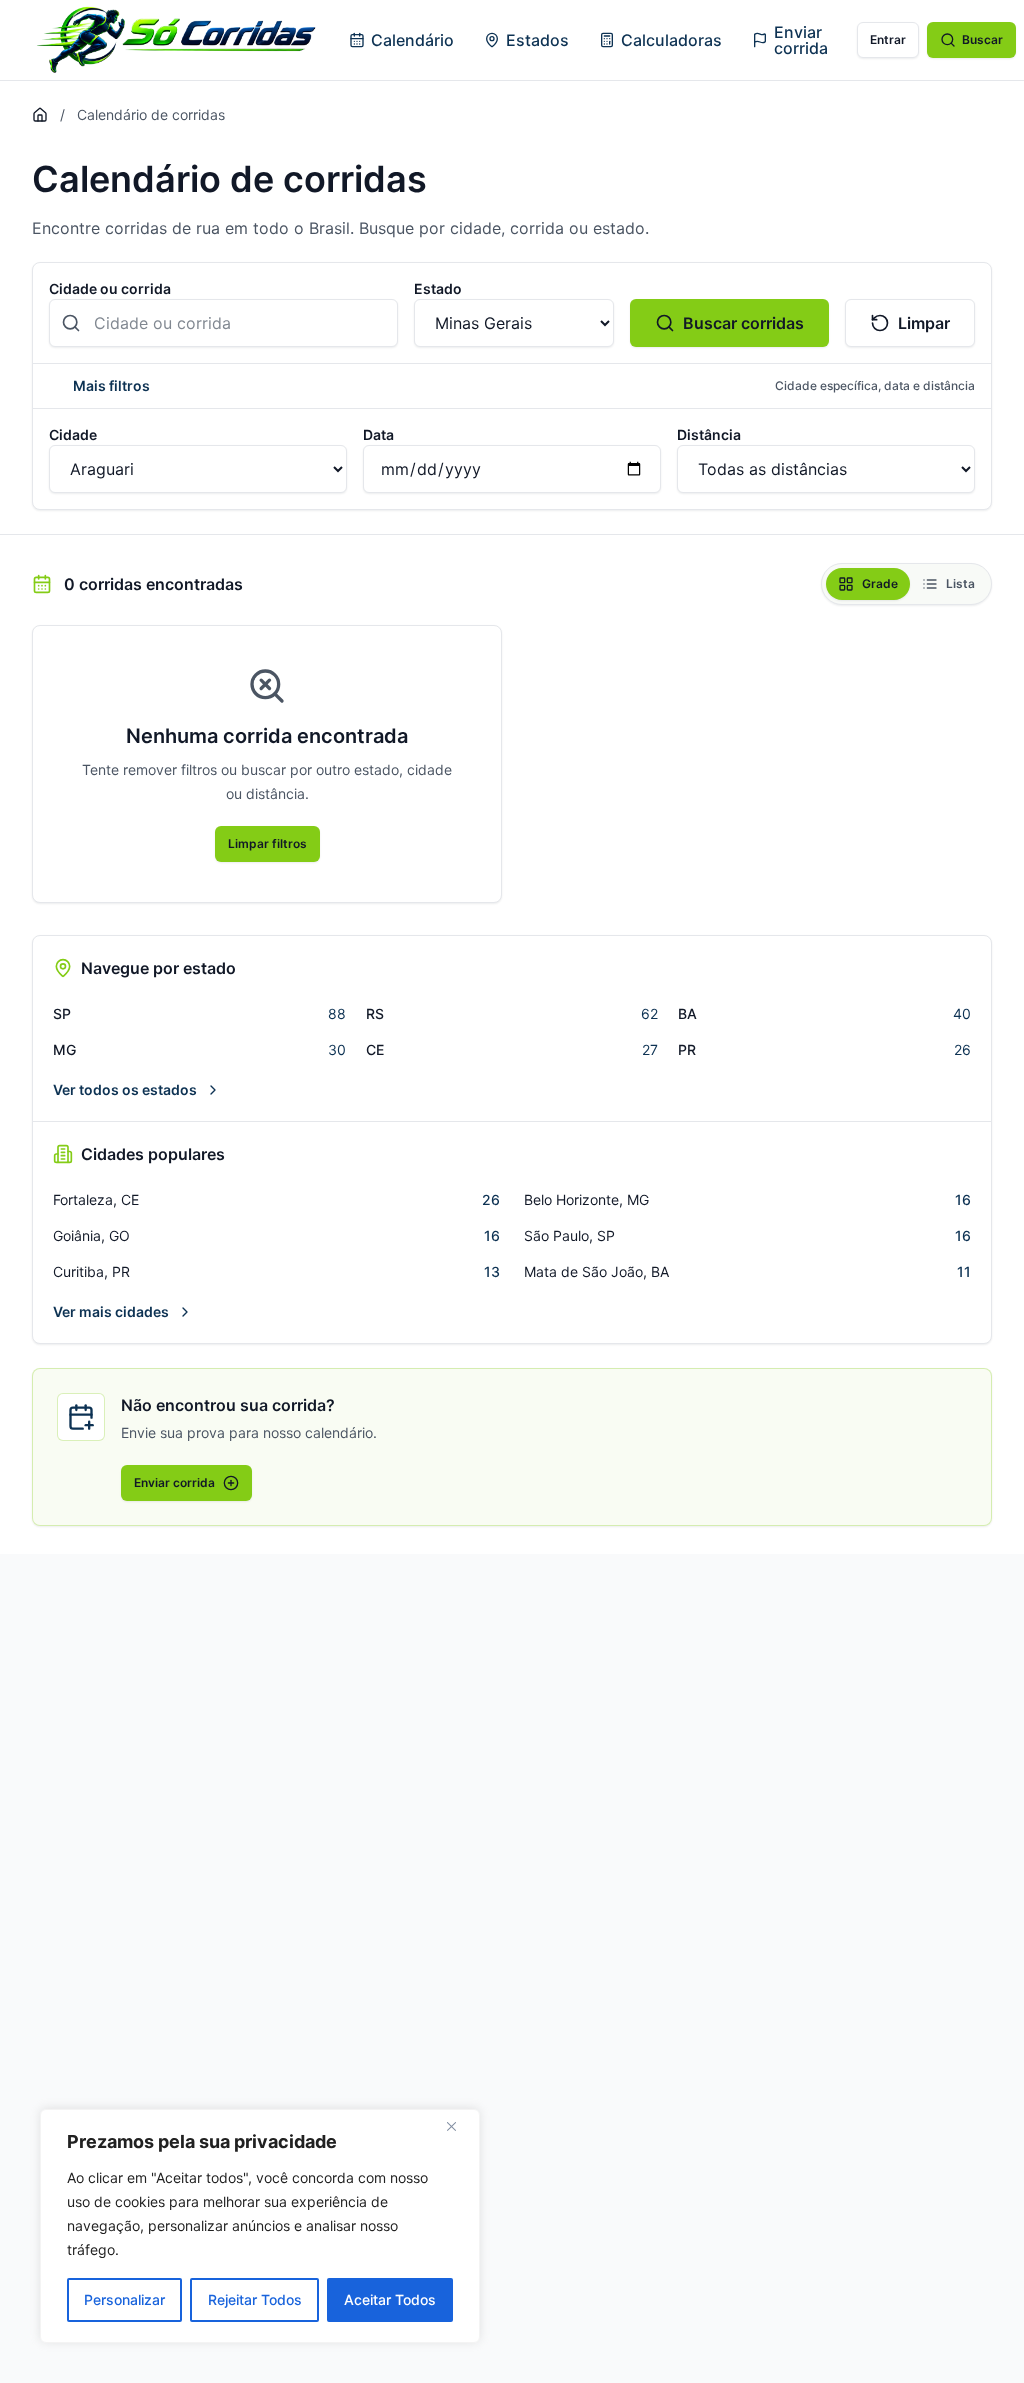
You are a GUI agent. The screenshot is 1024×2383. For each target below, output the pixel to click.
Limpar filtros (267, 843)
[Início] (40, 115)
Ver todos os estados (125, 1089)
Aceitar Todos (390, 2299)
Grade (880, 583)
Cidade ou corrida (110, 288)
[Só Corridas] (176, 40)
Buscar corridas (743, 323)
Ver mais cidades (111, 1311)
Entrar (888, 39)
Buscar (982, 39)
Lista (960, 583)
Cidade (73, 434)
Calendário (412, 40)
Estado (438, 288)
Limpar (924, 323)
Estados (537, 40)
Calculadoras (671, 40)
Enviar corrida (801, 40)
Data (378, 434)
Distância (709, 434)
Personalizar (124, 2299)
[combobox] (223, 323)
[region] (260, 2226)
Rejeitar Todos (255, 2299)
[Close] (459, 2126)
